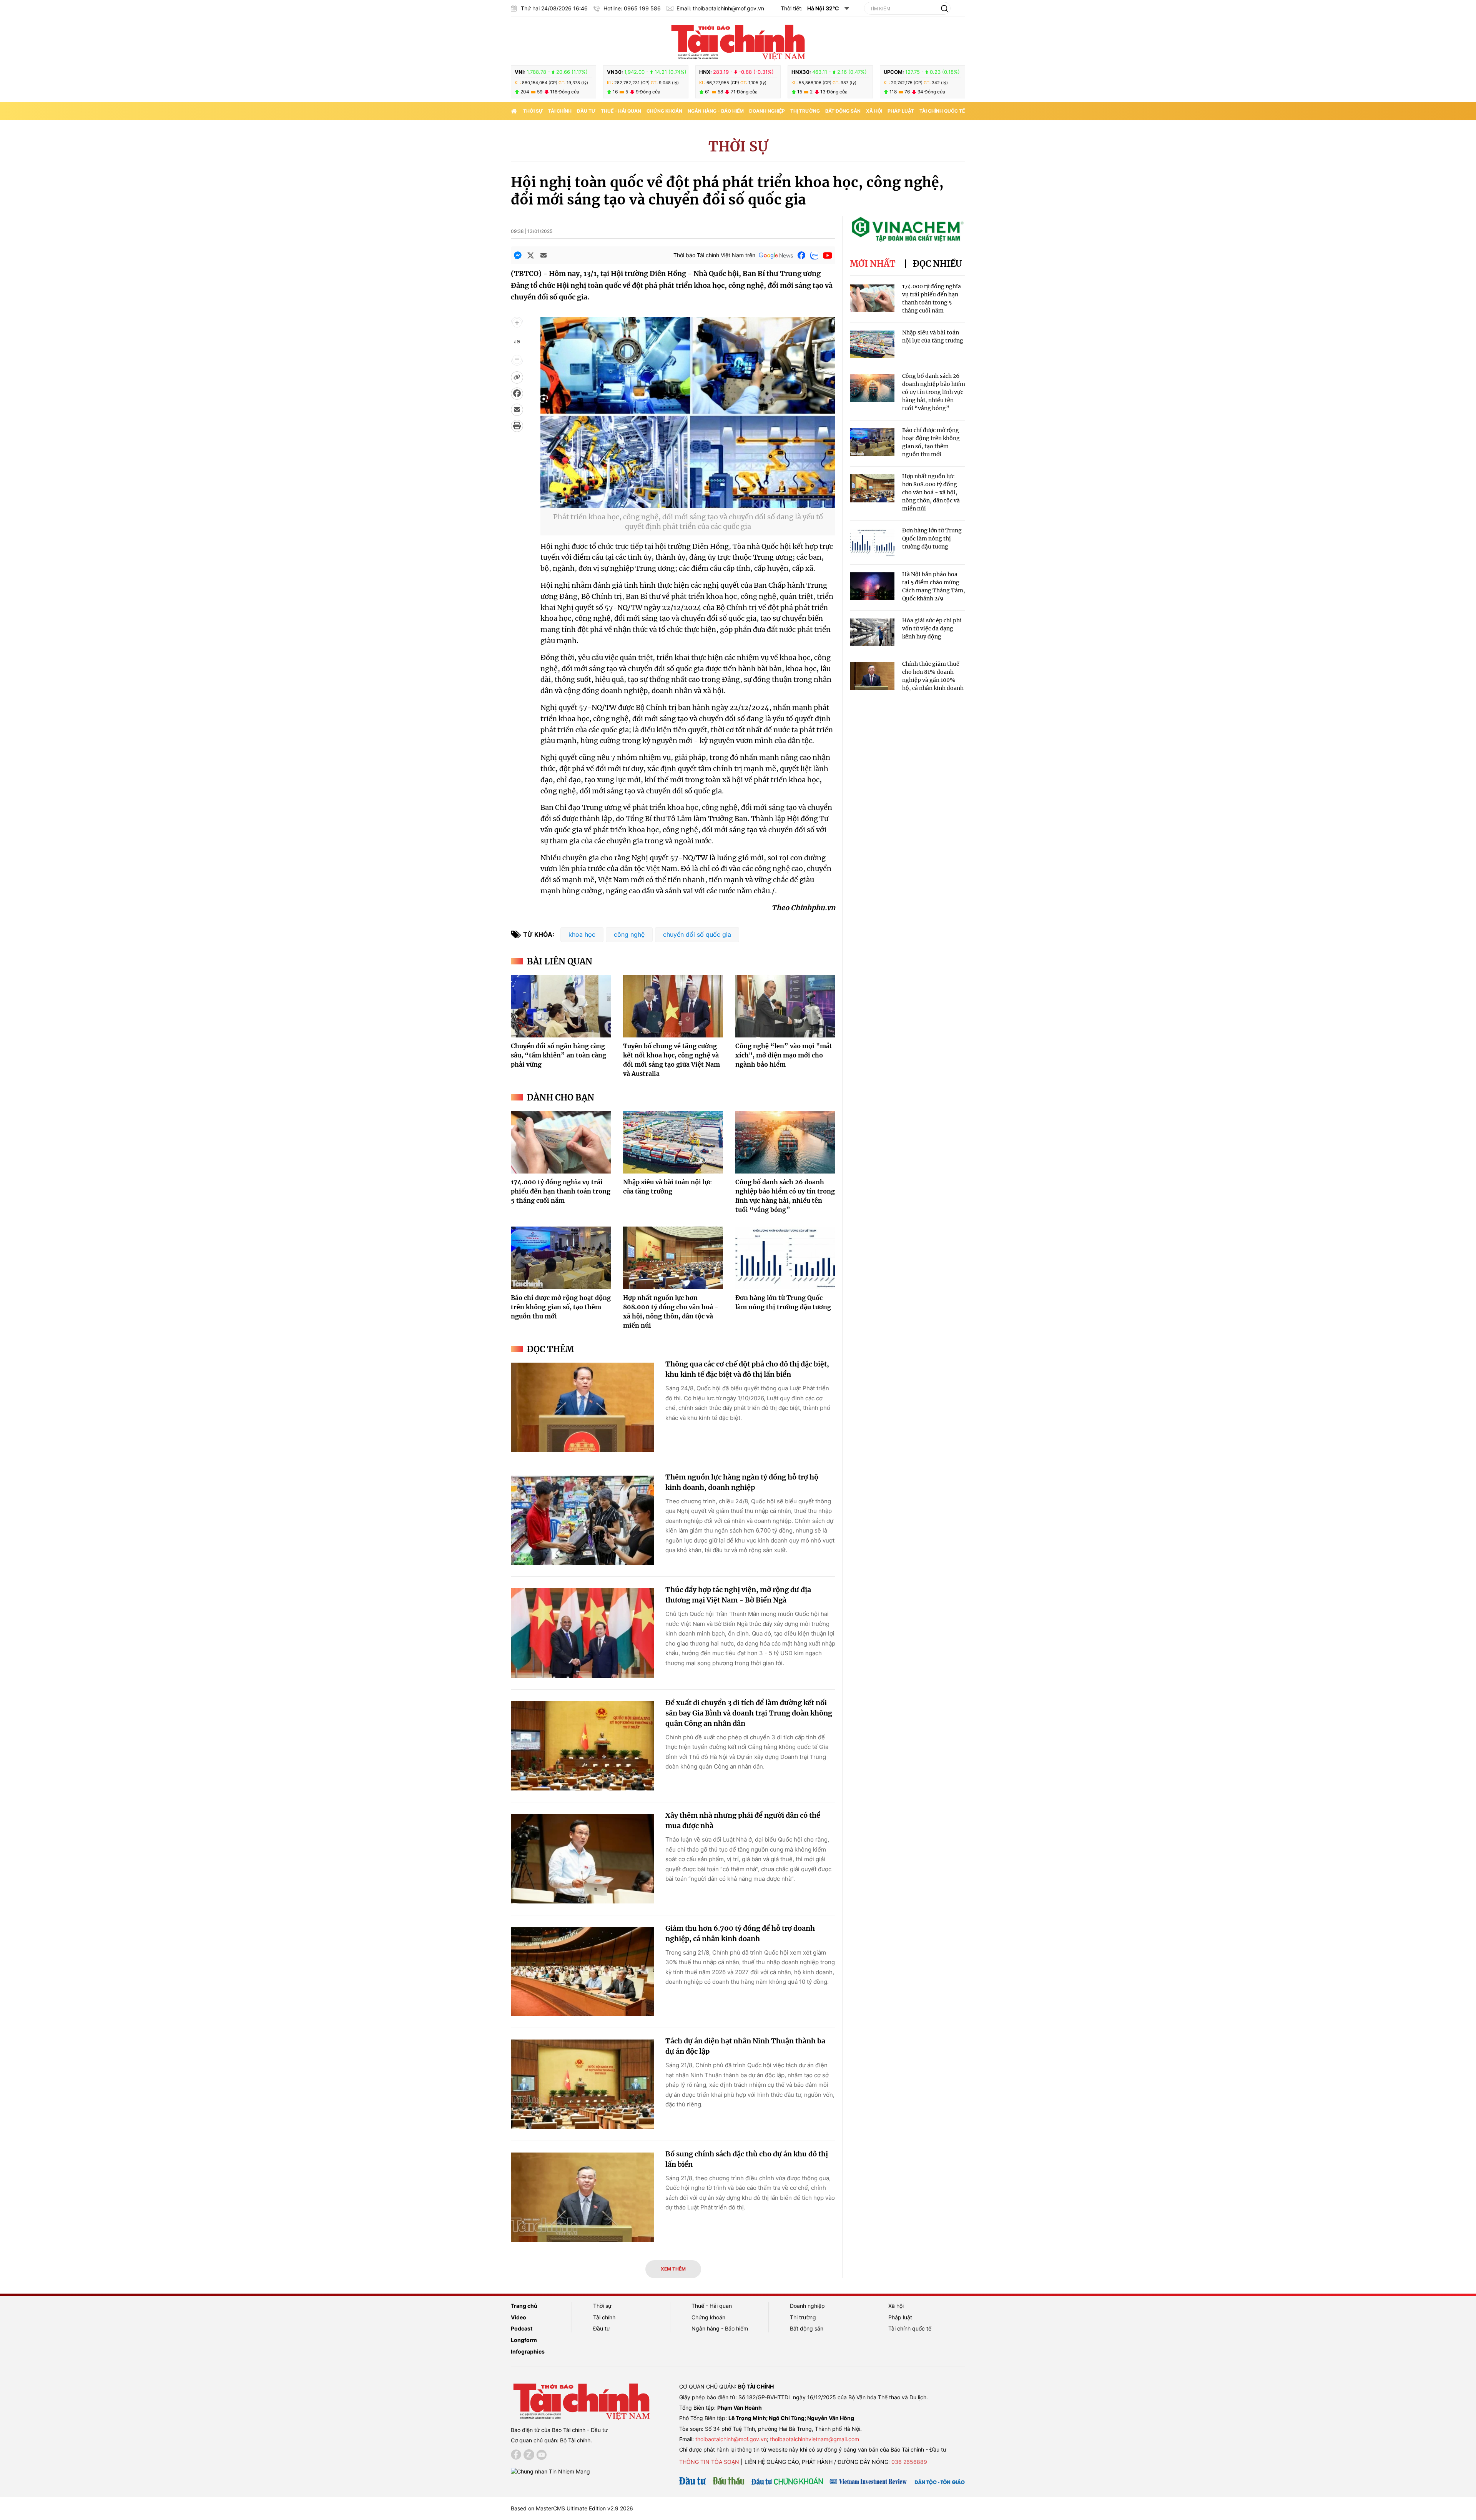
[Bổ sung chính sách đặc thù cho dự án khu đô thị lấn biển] (582, 2197)
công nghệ (629, 934)
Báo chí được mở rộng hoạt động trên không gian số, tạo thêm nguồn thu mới (561, 1307)
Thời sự (533, 111)
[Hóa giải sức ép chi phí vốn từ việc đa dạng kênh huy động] (872, 632)
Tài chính (560, 111)
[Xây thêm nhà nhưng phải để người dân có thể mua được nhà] (582, 1859)
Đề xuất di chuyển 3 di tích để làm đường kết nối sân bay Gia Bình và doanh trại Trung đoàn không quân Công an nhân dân (749, 1713)
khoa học (582, 934)
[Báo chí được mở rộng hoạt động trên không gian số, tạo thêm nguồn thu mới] (561, 1258)
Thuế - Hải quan (621, 111)
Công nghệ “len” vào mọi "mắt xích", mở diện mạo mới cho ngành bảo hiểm (784, 1055)
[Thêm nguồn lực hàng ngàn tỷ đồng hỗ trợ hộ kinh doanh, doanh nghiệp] (582, 1520)
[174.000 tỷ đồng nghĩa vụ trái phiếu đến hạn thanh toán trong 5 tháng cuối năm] (561, 1142)
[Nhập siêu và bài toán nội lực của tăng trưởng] (673, 1142)
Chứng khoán (664, 111)
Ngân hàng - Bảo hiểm (716, 111)
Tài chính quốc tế (942, 111)
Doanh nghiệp (767, 111)
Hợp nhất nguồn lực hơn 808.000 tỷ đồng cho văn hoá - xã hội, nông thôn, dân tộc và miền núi (931, 492)
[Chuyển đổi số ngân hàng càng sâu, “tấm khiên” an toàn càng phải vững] (561, 1006)
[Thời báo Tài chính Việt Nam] (738, 41)
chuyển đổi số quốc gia (697, 934)
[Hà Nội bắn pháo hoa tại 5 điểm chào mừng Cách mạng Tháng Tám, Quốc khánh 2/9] (872, 586)
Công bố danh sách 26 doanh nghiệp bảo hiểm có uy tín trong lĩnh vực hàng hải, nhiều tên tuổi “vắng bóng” (934, 392)
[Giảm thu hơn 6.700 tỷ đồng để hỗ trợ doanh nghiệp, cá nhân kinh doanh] (582, 1972)
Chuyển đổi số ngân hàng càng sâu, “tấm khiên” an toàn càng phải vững (558, 1055)
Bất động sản (843, 111)
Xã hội (874, 111)
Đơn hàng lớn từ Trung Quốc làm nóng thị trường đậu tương (932, 539)
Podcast (522, 2328)
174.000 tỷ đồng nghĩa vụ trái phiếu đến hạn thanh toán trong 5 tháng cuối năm (561, 1191)
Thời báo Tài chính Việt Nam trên (714, 255)
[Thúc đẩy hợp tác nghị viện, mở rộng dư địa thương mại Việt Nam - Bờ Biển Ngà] (582, 1633)
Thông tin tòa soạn (709, 2462)
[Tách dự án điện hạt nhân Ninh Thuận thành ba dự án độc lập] (582, 2084)
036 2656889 (909, 2462)
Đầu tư (586, 111)
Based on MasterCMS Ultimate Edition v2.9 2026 (572, 2508)
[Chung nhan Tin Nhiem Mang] (550, 2471)
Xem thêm (673, 2269)
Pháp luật (901, 111)
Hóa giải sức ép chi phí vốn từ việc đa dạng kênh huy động (932, 628)
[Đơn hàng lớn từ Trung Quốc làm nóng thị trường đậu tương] (785, 1258)
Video (519, 2317)
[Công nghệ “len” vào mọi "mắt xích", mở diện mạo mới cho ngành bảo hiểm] (785, 1006)
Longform (524, 2340)
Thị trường (805, 111)
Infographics (528, 2351)
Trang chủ (524, 2306)
